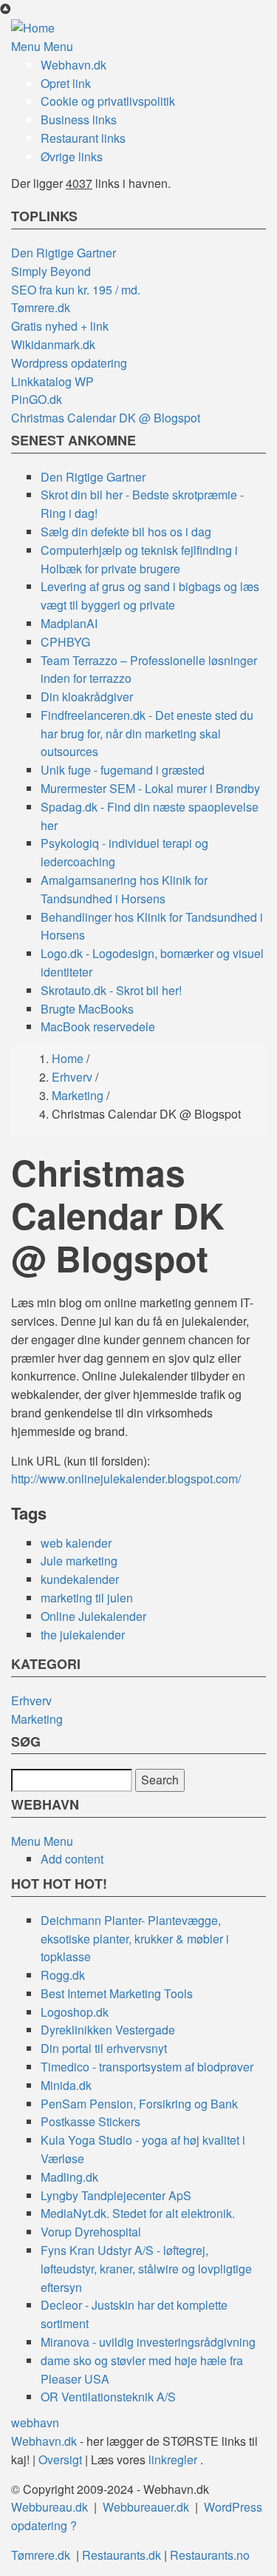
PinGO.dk (37, 399)
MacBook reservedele (98, 1026)
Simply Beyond (51, 271)
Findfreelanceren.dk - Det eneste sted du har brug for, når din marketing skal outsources (147, 734)
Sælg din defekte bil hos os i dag (126, 532)
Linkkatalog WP (52, 381)
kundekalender (80, 1579)
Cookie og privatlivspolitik (108, 101)
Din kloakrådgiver (87, 697)
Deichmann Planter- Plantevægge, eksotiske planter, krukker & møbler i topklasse (135, 1939)
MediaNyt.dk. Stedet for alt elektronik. (138, 2213)
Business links (79, 119)
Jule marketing (79, 1561)
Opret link (66, 83)
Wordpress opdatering (69, 363)
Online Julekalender (93, 1616)
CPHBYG (65, 642)
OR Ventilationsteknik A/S (108, 2397)
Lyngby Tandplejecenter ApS (116, 2195)
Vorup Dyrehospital (91, 2232)
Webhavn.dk (73, 65)
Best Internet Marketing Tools (117, 1993)
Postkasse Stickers (90, 2121)
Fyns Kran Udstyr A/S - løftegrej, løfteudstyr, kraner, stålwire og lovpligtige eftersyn (146, 2269)
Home (68, 1058)
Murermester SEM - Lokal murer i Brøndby (150, 788)
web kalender (76, 1543)
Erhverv (72, 1077)
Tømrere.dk (41, 307)
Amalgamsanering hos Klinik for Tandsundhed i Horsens (124, 889)
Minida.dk (66, 2085)
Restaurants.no (210, 2555)
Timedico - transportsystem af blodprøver (147, 2067)
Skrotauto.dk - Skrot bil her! (111, 990)
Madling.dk (69, 2177)
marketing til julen (87, 1598)
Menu (26, 46)
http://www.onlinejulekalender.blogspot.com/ (126, 1478)
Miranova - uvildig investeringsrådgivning (148, 2342)
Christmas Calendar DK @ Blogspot (106, 418)
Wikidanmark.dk (53, 344)
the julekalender (83, 1635)
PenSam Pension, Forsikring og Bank (139, 2104)
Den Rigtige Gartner (64, 253)
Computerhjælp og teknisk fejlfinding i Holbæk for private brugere (139, 559)
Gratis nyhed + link (60, 326)
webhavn (35, 2422)
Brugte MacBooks (87, 1009)
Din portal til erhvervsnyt (104, 2048)
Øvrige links (72, 156)
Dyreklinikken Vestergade (108, 2030)
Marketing (78, 1095)
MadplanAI (69, 623)
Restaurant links (83, 138)
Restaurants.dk (122, 2555)
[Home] (33, 27)
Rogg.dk (63, 1975)
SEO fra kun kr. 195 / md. (76, 290)
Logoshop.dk (75, 2012)
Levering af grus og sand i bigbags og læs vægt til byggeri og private (150, 596)
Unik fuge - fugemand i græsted (123, 770)
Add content (72, 1859)
